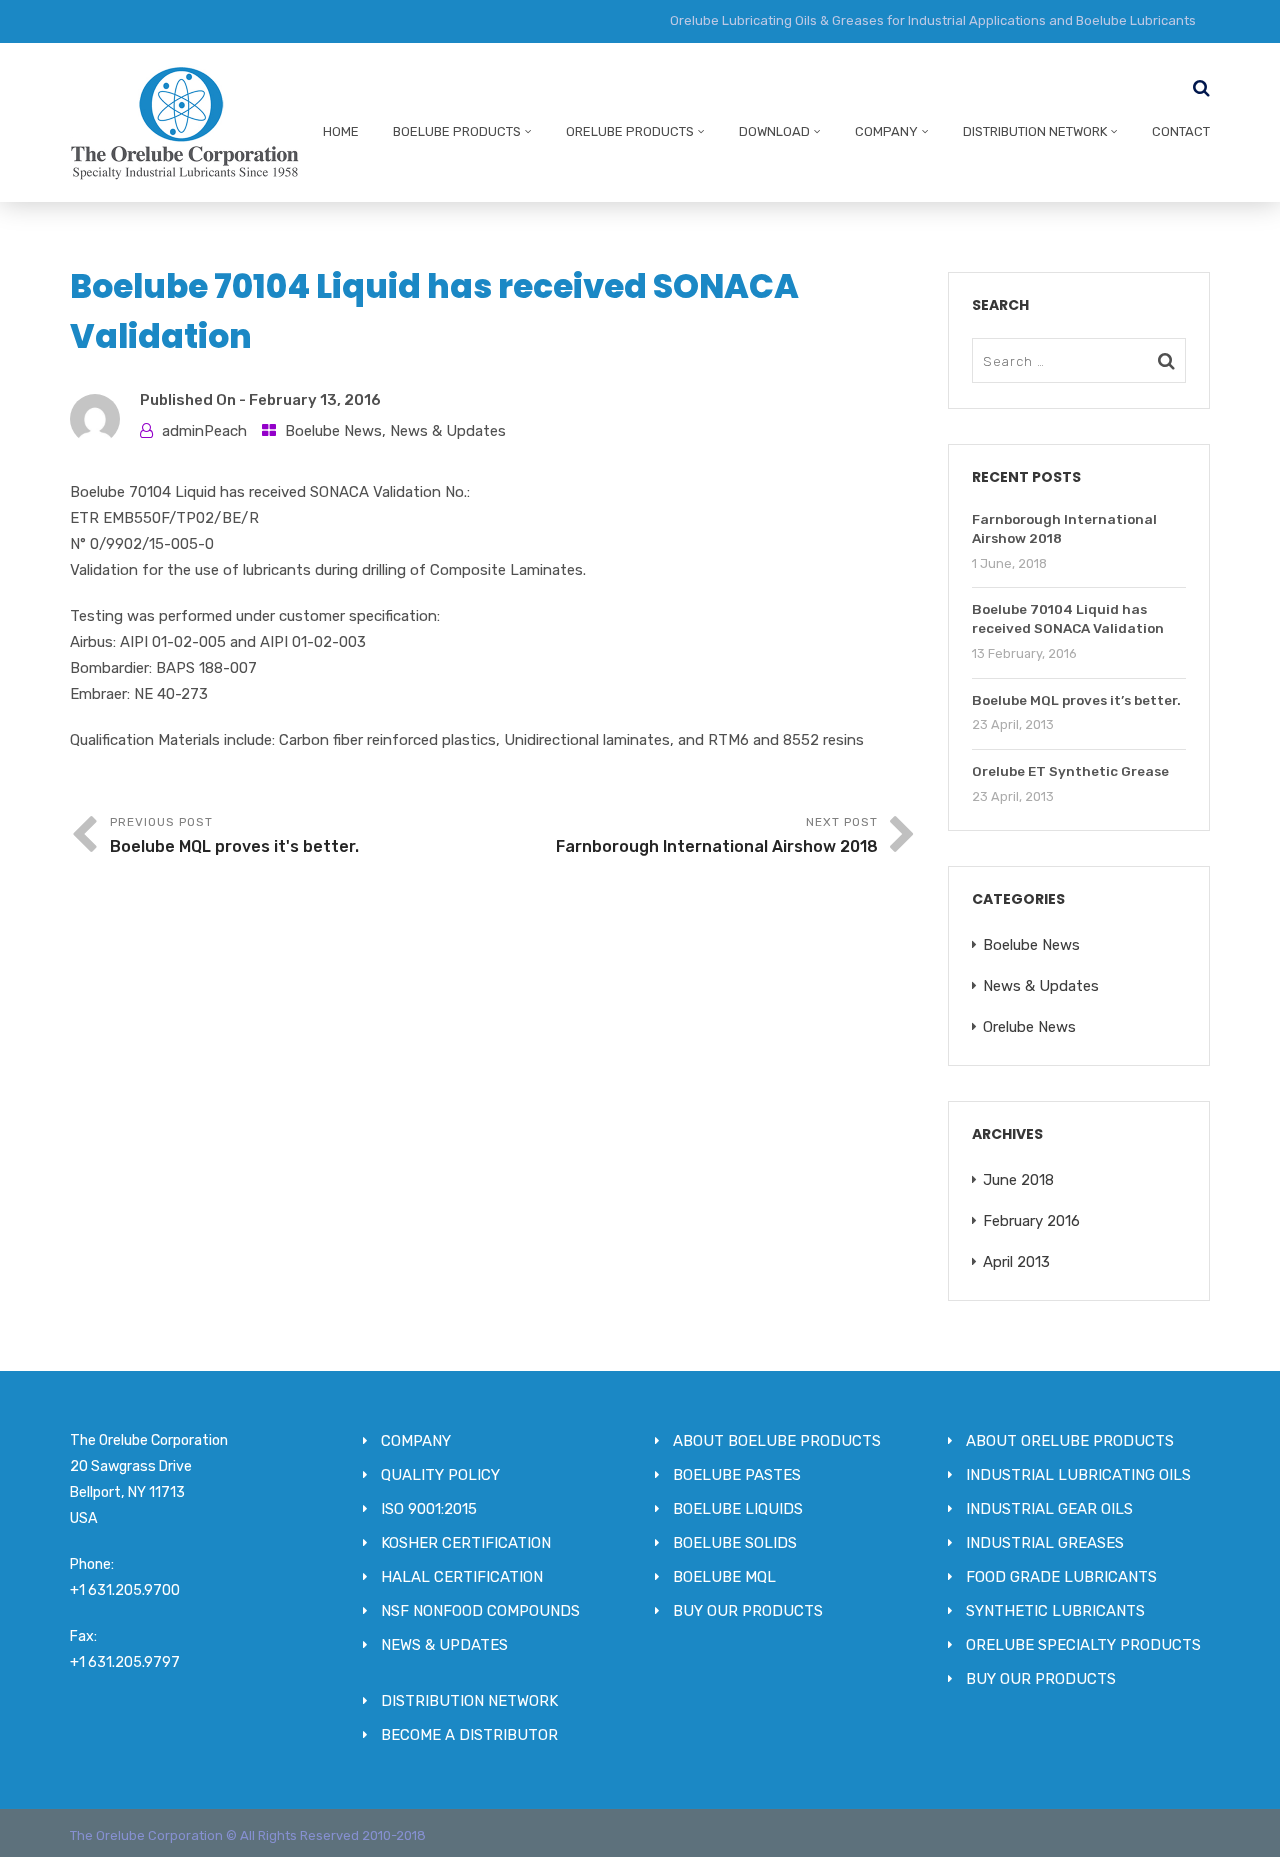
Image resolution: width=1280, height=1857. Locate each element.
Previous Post (234, 835)
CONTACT (1181, 131)
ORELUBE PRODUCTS (630, 131)
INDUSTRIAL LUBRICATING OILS (1078, 1475)
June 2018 (1018, 1180)
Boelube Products (457, 131)
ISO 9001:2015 (429, 1509)
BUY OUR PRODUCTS (748, 1611)
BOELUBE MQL (724, 1577)
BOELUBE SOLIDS (735, 1543)
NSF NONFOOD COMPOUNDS (480, 1611)
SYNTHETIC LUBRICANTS (1055, 1611)
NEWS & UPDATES (444, 1645)
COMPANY (886, 131)
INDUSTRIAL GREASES (1045, 1543)
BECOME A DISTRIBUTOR (469, 1735)
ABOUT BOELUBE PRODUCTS (777, 1441)
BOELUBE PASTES (737, 1475)
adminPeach (204, 431)
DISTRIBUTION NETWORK (1035, 131)
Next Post (717, 835)
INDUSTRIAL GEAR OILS (1049, 1509)
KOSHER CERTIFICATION (466, 1543)
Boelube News (333, 431)
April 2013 (1016, 1262)
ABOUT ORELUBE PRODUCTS (1070, 1441)
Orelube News (1029, 1027)
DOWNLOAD (774, 131)
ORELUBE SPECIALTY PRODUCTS (1083, 1645)
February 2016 (1031, 1221)
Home (341, 131)
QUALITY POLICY (440, 1475)
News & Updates (448, 431)
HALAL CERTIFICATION (462, 1577)
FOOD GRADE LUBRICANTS (1061, 1577)
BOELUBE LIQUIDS (738, 1509)
